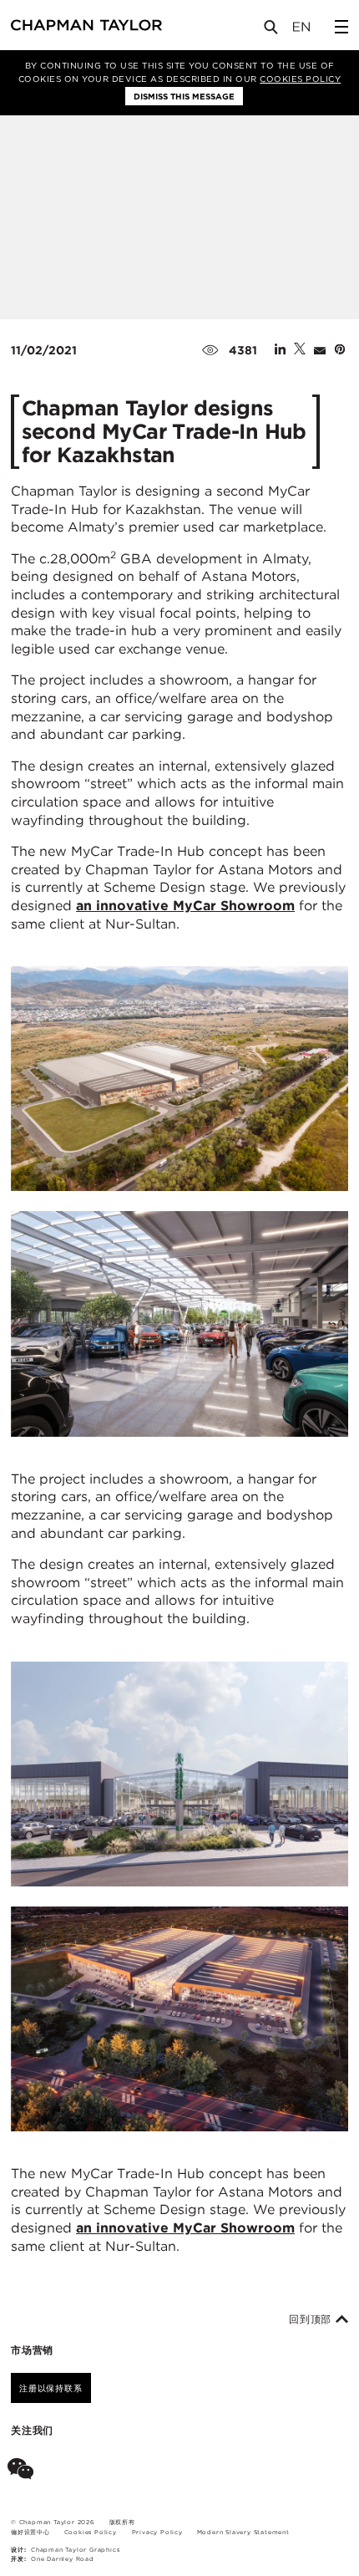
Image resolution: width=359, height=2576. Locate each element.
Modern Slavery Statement (243, 2532)
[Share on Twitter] (300, 350)
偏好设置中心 (30, 2532)
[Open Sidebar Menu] (341, 27)
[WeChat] (24, 2472)
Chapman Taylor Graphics (75, 2550)
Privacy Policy (157, 2532)
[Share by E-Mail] (320, 350)
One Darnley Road (63, 2559)
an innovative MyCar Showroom (185, 906)
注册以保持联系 (51, 2388)
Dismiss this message (184, 96)
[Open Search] (272, 31)
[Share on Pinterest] (340, 350)
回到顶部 (312, 2319)
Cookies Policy (300, 79)
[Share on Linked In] (280, 350)
